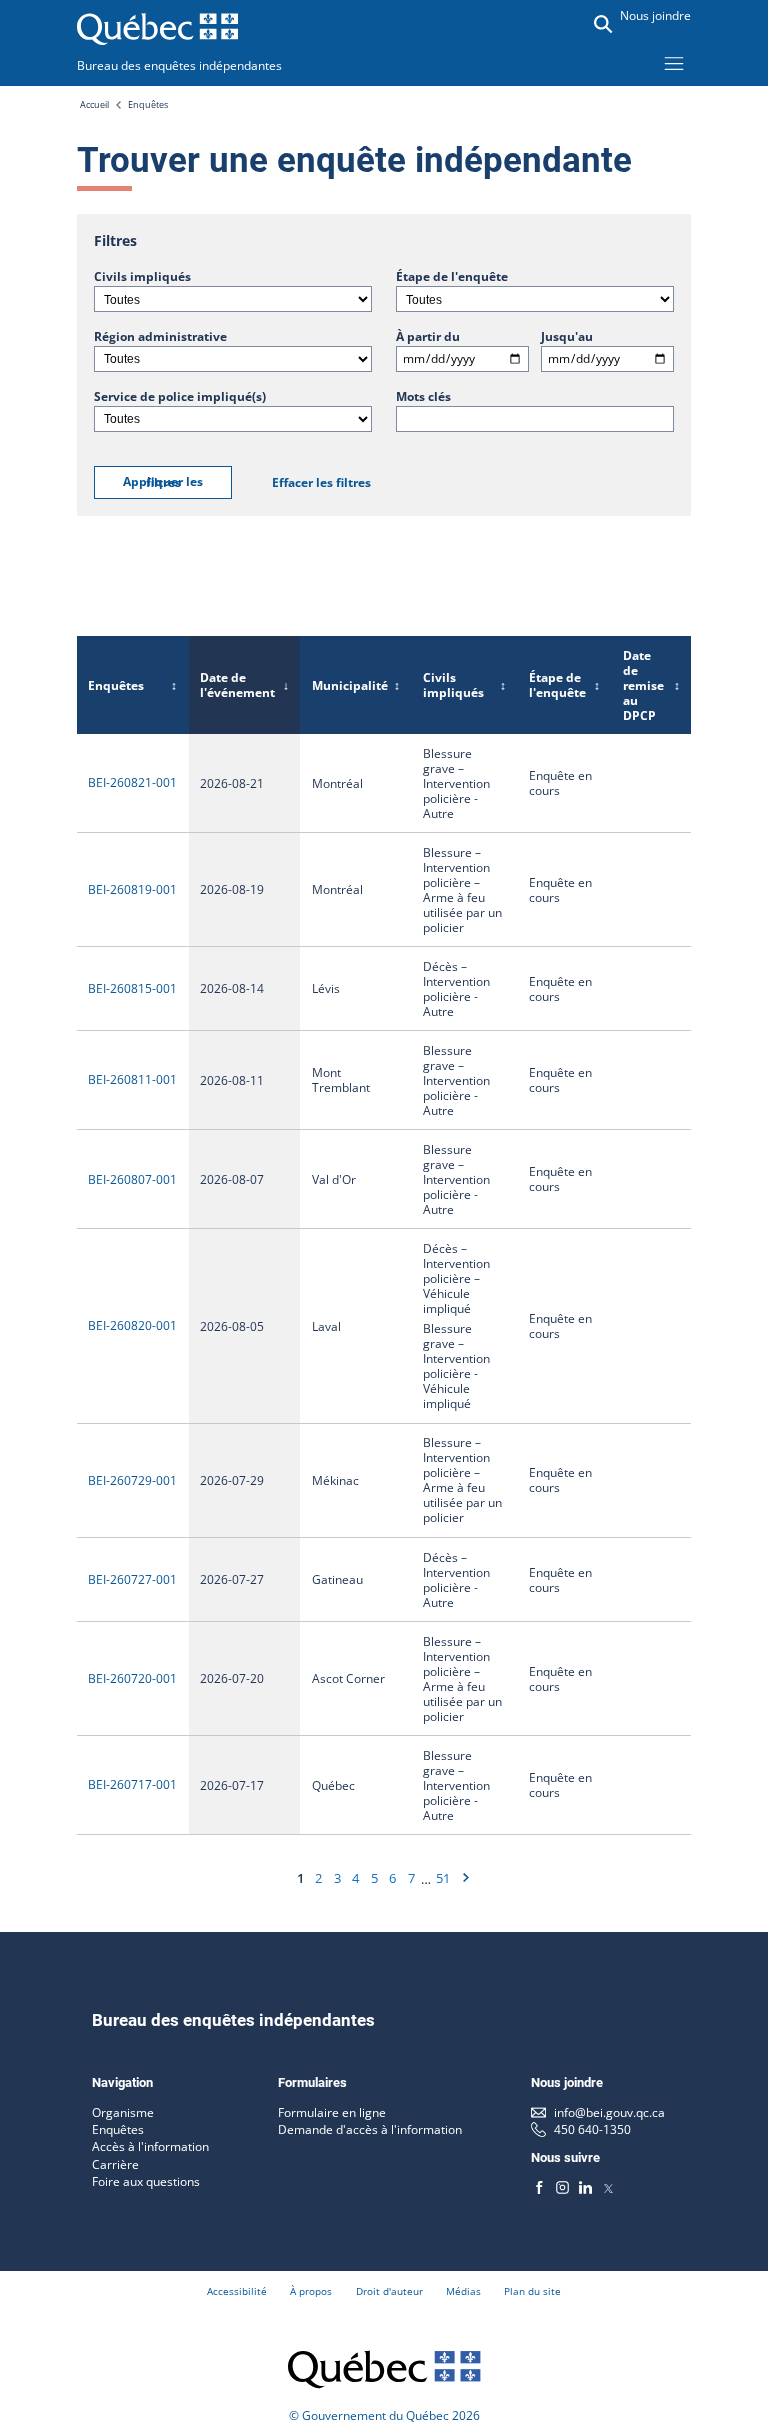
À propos (311, 2291)
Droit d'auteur (389, 2291)
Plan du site (532, 2291)
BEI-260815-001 (132, 988)
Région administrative (160, 336)
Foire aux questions (146, 2181)
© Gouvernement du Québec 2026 (384, 2415)
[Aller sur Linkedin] (585, 2186)
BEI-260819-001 (132, 889)
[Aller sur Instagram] (562, 2186)
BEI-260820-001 (132, 1325)
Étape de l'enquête (452, 276)
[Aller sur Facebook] (539, 2186)
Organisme (123, 2112)
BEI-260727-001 (132, 1579)
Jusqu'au (567, 336)
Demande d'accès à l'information (370, 2129)
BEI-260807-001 (132, 1179)
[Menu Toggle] (674, 63)
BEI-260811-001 (132, 1079)
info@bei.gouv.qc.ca (609, 2112)
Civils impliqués (142, 276)
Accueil (94, 104)
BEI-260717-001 (132, 1784)
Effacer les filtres (321, 482)
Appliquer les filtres (163, 482)
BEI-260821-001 (132, 782)
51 (443, 1878)
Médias (463, 2291)
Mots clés (423, 396)
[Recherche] (603, 24)
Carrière (115, 2164)
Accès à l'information (150, 2146)
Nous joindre (655, 15)
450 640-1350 (592, 2129)
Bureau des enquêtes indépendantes (179, 65)
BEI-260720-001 (132, 1678)
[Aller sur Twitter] (608, 2186)
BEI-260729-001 (132, 1480)
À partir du (428, 336)
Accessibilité (237, 2291)
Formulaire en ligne (332, 2112)
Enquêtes (148, 104)
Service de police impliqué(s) (180, 396)
